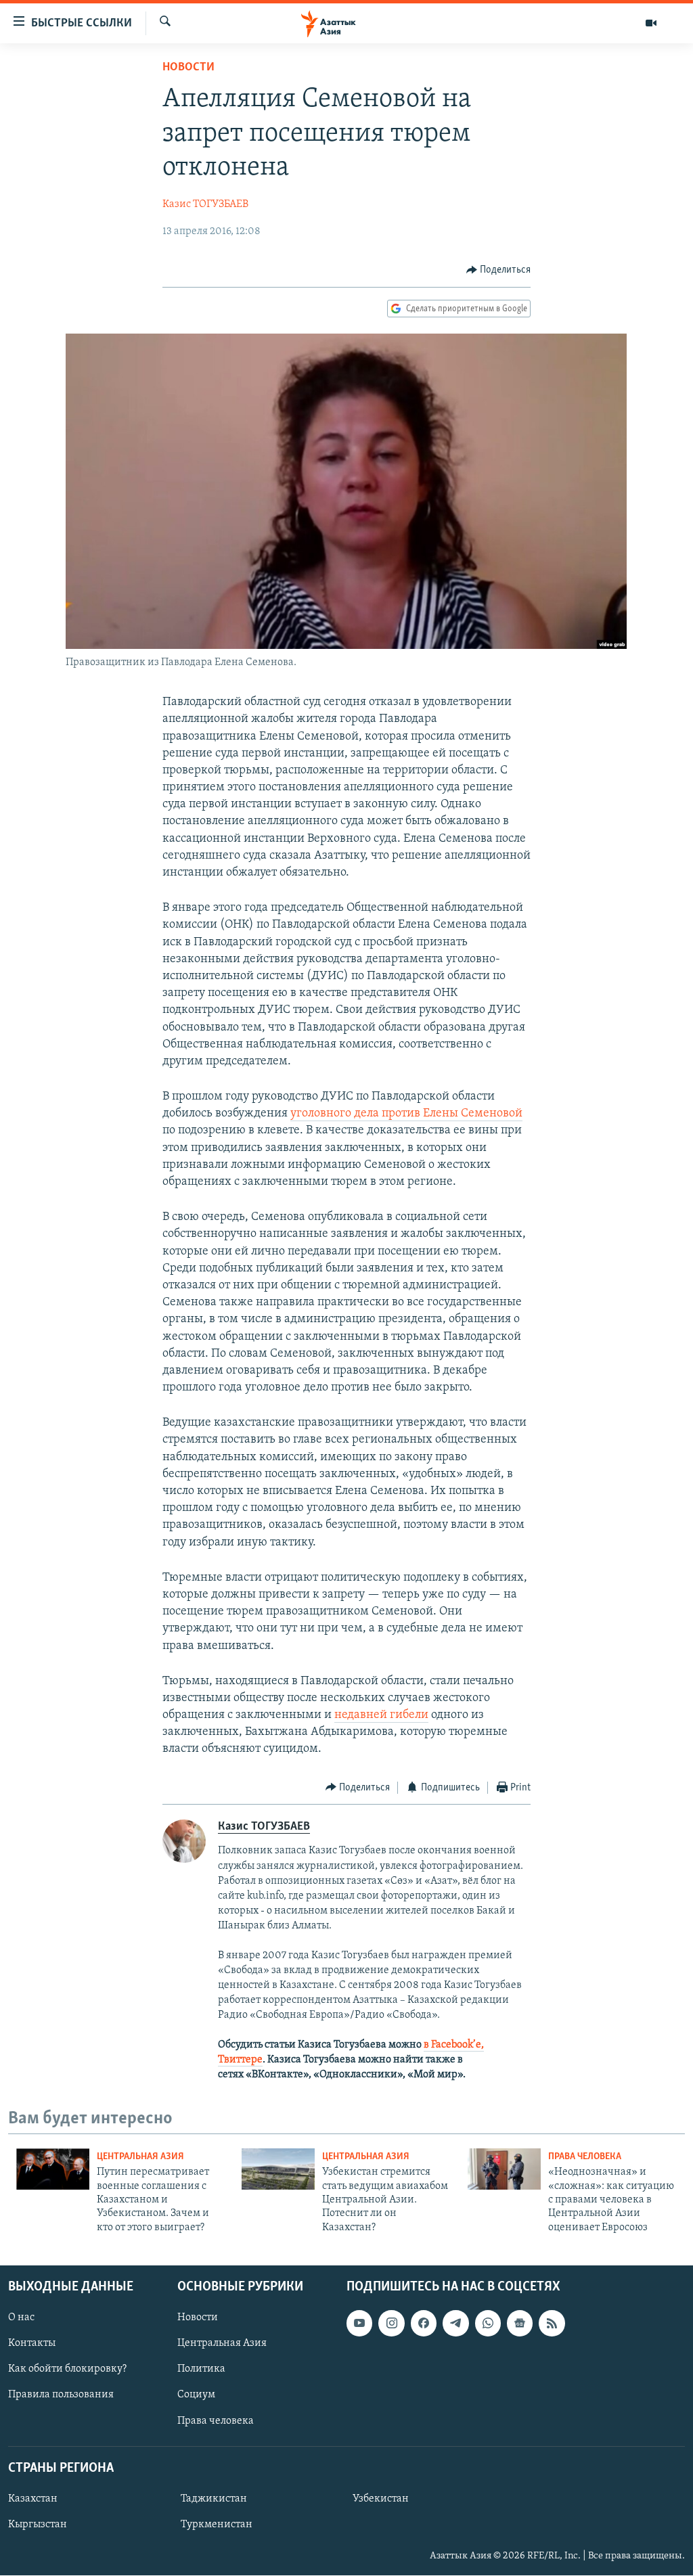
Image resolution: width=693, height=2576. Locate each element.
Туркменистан (217, 2525)
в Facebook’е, (454, 2045)
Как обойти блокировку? (67, 2370)
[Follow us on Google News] (520, 2324)
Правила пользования (61, 2395)
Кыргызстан (38, 2525)
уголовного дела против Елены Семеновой (406, 1114)
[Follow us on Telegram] (455, 2324)
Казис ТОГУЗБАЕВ (205, 204)
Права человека (585, 2157)
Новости (188, 68)
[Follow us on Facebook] (424, 2324)
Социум (196, 2395)
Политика (201, 2370)
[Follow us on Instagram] (391, 2324)
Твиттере (240, 2060)
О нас (21, 2318)
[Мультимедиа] (651, 23)
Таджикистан (214, 2499)
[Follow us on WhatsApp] (488, 2324)
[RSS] (552, 2324)
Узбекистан (381, 2499)
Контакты (32, 2344)
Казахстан (33, 2499)
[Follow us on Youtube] (359, 2324)
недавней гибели (381, 1715)
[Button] (499, 270)
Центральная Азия (140, 2157)
